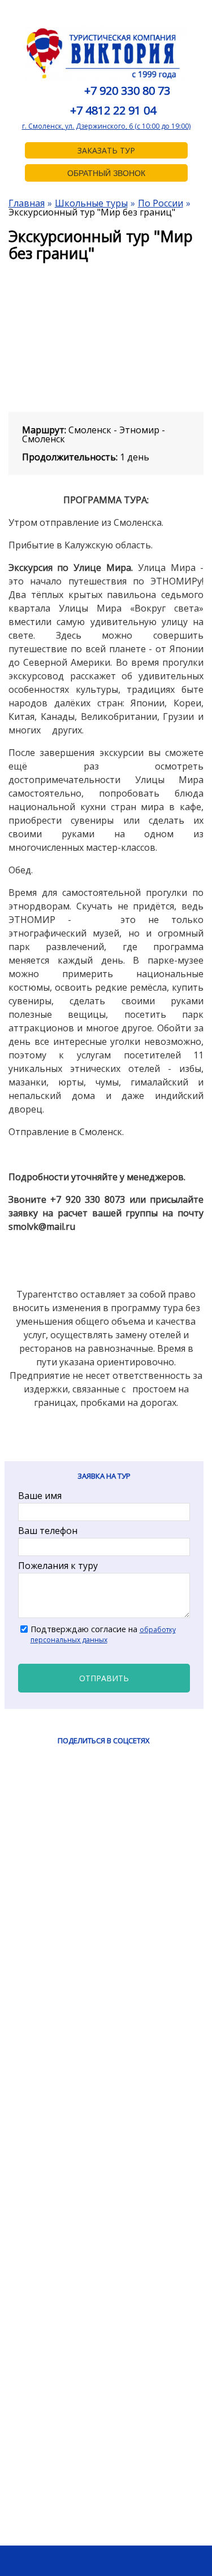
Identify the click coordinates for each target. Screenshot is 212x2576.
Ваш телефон (48, 1531)
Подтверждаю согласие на (103, 1634)
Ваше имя (40, 1496)
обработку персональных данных (103, 1634)
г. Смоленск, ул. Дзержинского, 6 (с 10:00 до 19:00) (106, 126)
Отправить (104, 1678)
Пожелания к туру (58, 1566)
